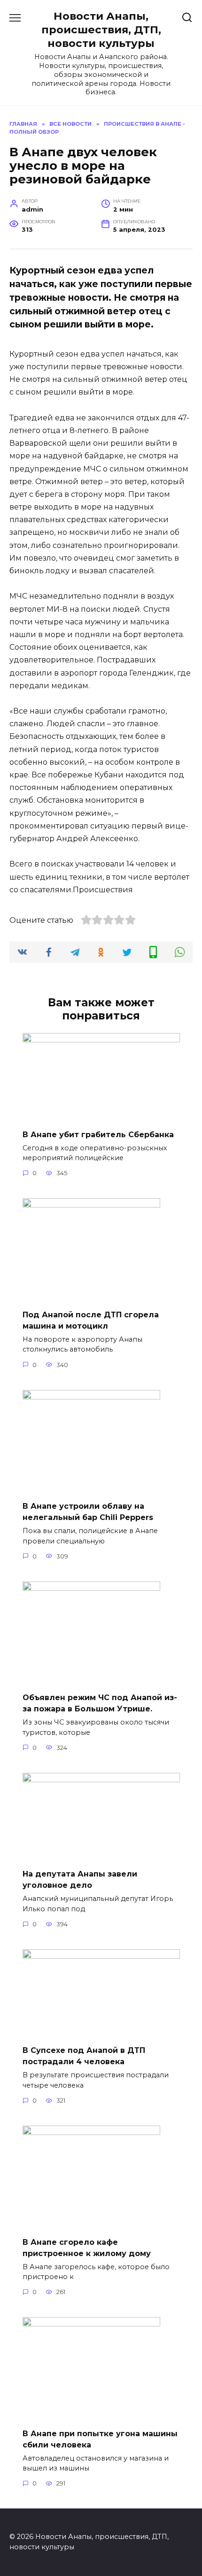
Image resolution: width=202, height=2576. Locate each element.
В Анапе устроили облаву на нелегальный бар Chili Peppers (88, 1512)
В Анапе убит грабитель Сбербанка (98, 1134)
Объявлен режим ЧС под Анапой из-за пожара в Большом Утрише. (100, 1703)
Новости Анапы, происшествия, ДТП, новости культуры (101, 30)
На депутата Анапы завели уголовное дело (80, 1880)
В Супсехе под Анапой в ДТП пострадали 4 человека (84, 2056)
